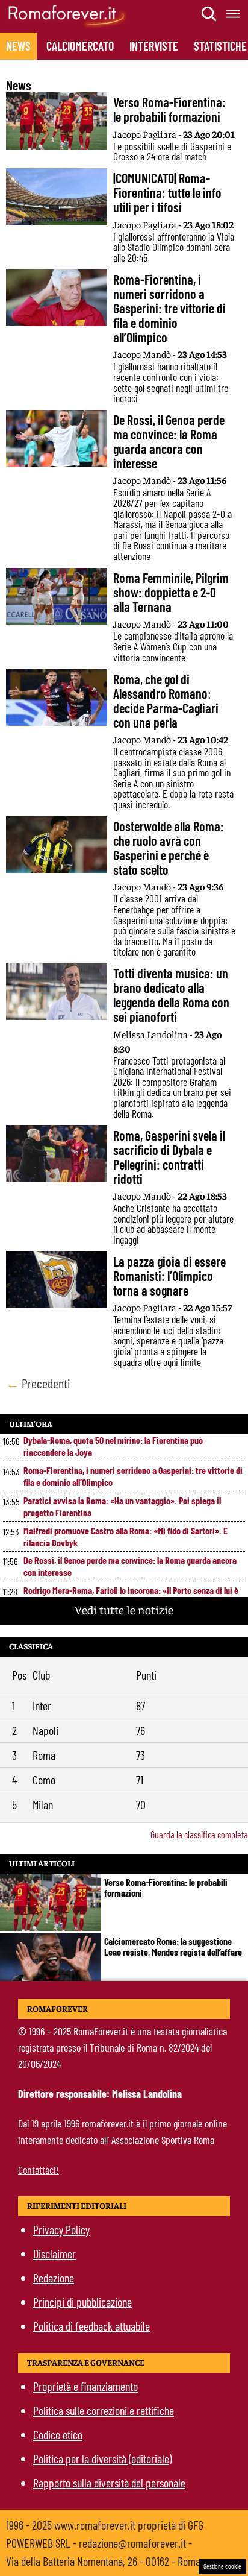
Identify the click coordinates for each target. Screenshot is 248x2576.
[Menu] (234, 14)
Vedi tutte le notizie (124, 1609)
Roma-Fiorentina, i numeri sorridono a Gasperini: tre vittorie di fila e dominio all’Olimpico (133, 1476)
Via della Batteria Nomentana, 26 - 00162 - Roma (103, 2561)
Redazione (54, 2278)
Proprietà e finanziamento (85, 2386)
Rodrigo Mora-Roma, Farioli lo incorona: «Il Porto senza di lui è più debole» (131, 1596)
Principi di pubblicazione (82, 2302)
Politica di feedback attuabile (91, 2326)
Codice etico (58, 2434)
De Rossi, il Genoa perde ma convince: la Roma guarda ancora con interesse (130, 1566)
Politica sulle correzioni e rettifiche (104, 2410)
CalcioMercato (80, 46)
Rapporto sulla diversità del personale (109, 2483)
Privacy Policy (61, 2229)
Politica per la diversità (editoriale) (102, 2458)
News (18, 46)
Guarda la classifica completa (199, 1834)
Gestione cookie (222, 2566)
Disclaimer (54, 2253)
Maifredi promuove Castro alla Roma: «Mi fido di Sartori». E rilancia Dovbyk (126, 1536)
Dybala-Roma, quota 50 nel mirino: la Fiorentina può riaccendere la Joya (113, 1446)
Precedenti (38, 1383)
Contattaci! (39, 2170)
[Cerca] (209, 14)
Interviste (154, 46)
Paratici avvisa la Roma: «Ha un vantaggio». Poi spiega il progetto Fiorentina (122, 1506)
